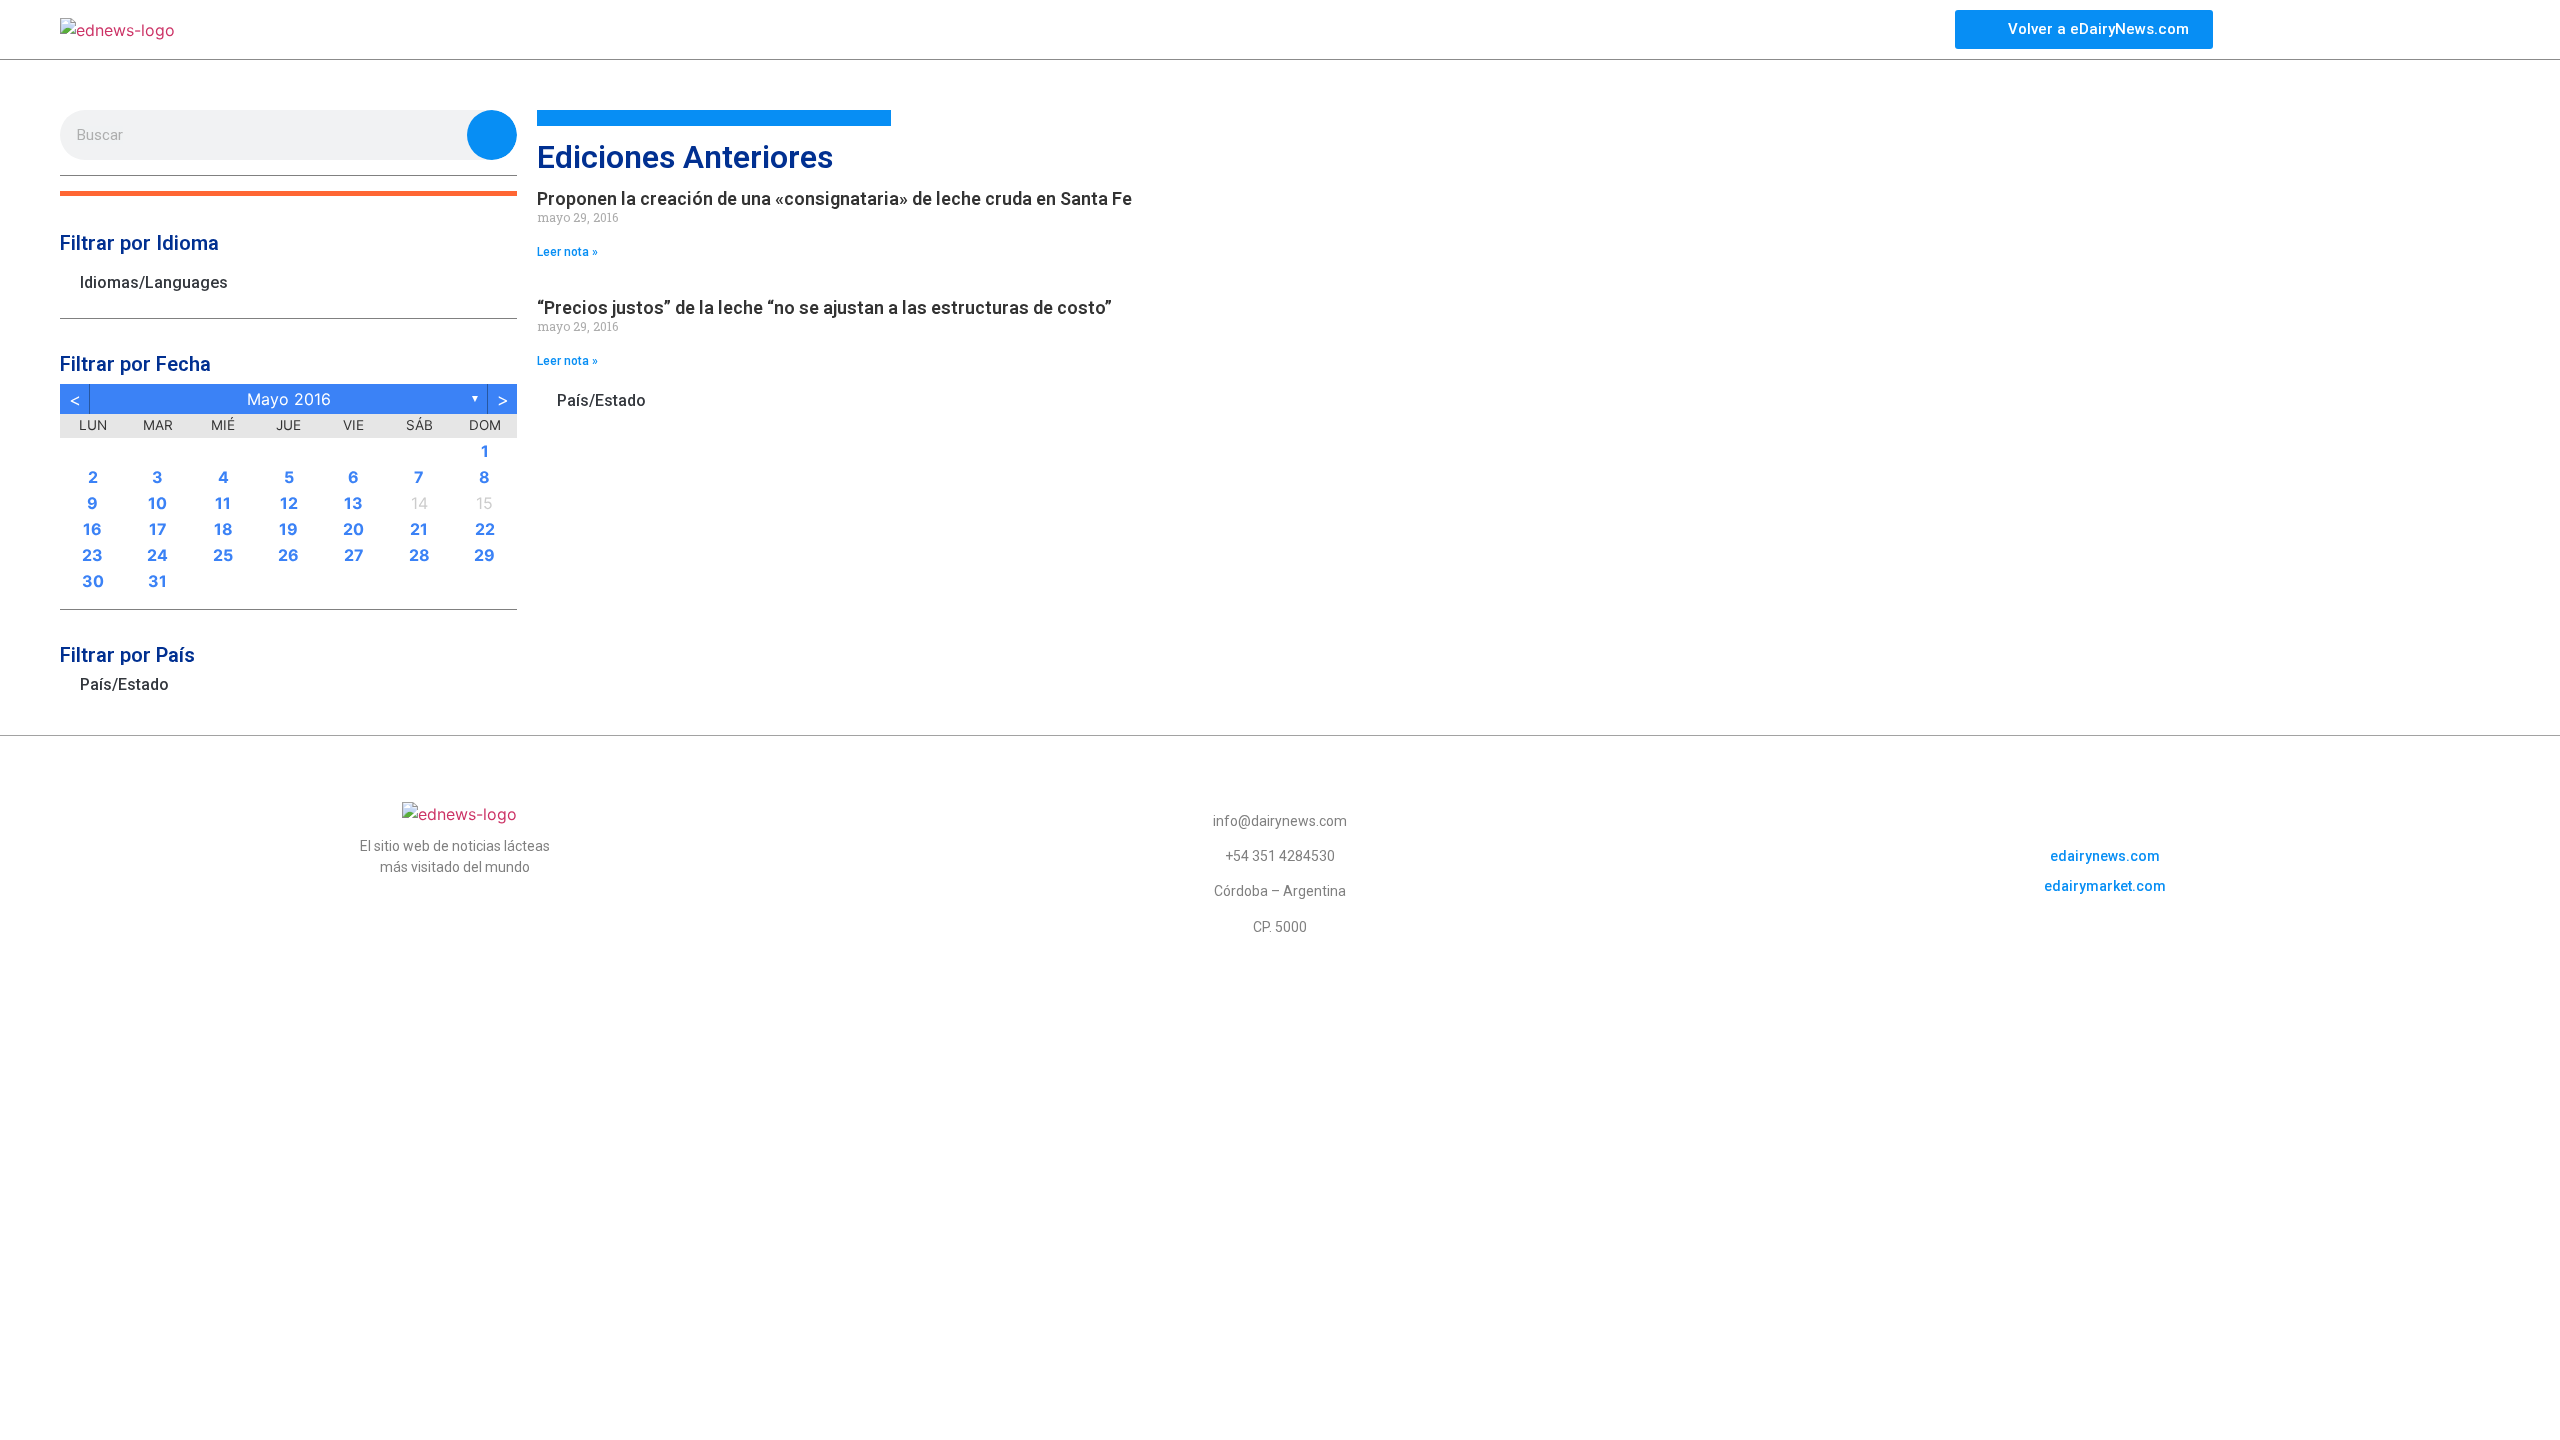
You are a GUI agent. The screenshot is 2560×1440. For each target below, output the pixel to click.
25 (223, 555)
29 (484, 555)
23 (92, 555)
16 (92, 529)
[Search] (492, 135)
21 (419, 529)
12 (289, 503)
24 (157, 555)
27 (354, 555)
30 (93, 581)
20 (353, 529)
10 (157, 503)
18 (223, 529)
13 (353, 503)
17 (158, 529)
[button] (288, 193)
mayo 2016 (289, 399)
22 (485, 529)
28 (419, 555)
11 (223, 503)
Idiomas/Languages (154, 282)
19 (288, 529)
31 (157, 581)
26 (288, 555)
